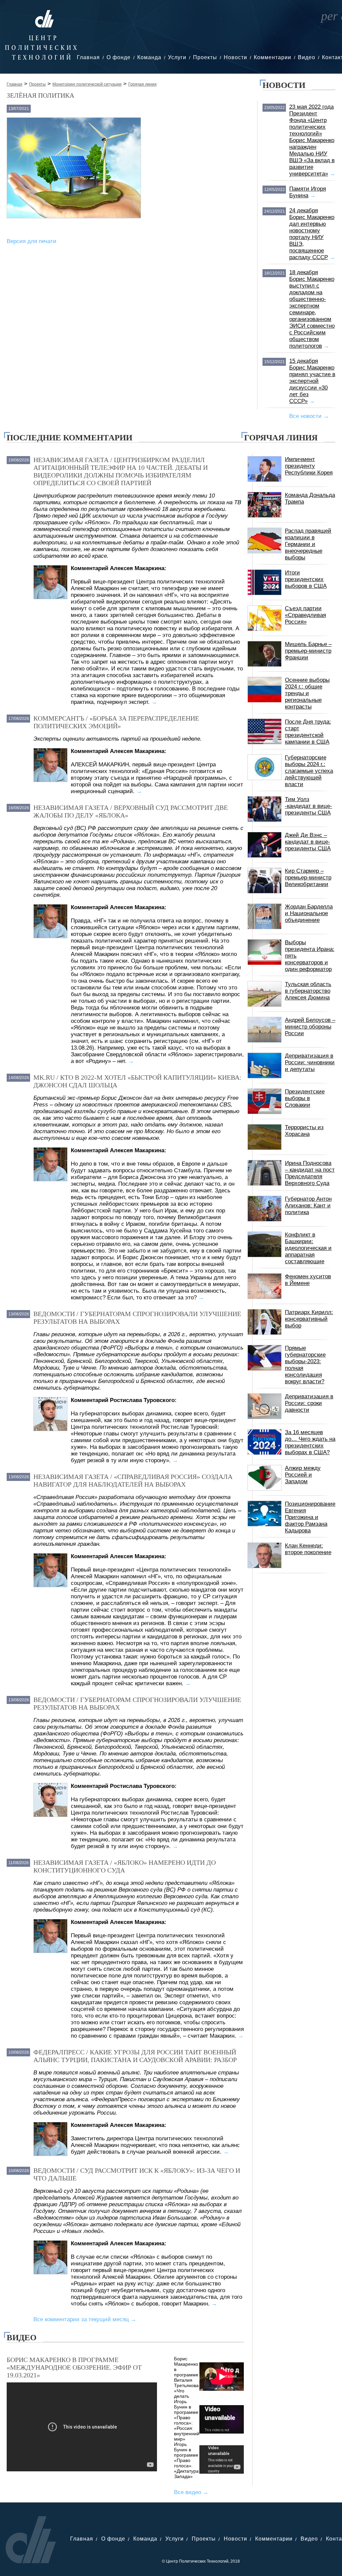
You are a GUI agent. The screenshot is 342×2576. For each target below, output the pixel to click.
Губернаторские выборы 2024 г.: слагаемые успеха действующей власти (309, 771)
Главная (88, 57)
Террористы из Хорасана (304, 1131)
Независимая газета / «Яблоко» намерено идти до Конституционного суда (125, 1866)
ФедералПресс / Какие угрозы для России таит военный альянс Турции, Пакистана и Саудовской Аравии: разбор (135, 2056)
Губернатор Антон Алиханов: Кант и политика (308, 1206)
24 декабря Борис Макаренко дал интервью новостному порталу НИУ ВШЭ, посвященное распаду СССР (312, 234)
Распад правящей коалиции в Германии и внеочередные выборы (308, 544)
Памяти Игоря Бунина (308, 192)
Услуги (177, 57)
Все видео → (191, 2492)
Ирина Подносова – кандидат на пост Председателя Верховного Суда (310, 1173)
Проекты (205, 57)
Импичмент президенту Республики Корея (309, 466)
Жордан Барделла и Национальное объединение (309, 913)
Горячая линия (142, 84)
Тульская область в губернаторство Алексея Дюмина (308, 991)
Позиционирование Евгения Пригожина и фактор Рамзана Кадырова (310, 1517)
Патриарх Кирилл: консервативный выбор (309, 1319)
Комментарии (273, 57)
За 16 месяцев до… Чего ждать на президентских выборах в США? (310, 1442)
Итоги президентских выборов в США (306, 579)
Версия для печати (32, 241)
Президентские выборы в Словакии (305, 1098)
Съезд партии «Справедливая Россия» (305, 615)
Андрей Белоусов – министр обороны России (310, 1027)
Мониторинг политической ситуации (87, 84)
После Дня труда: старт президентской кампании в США (308, 732)
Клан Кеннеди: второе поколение (308, 1549)
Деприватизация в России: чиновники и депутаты (310, 1062)
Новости (235, 57)
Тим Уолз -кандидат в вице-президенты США (308, 806)
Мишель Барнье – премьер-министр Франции (308, 651)
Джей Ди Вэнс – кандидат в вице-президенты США (308, 842)
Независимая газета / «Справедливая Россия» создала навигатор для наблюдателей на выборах (133, 1480)
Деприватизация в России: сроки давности (309, 1403)
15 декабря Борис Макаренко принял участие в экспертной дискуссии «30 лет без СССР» (312, 381)
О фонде (119, 57)
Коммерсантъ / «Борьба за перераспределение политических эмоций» (116, 722)
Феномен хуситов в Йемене (308, 1280)
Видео (307, 57)
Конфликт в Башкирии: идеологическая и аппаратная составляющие (308, 1248)
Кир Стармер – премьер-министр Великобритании (308, 878)
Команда (149, 57)
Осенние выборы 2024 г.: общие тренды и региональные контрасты (307, 693)
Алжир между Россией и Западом (303, 1475)
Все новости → (309, 416)
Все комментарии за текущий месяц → (85, 2319)
